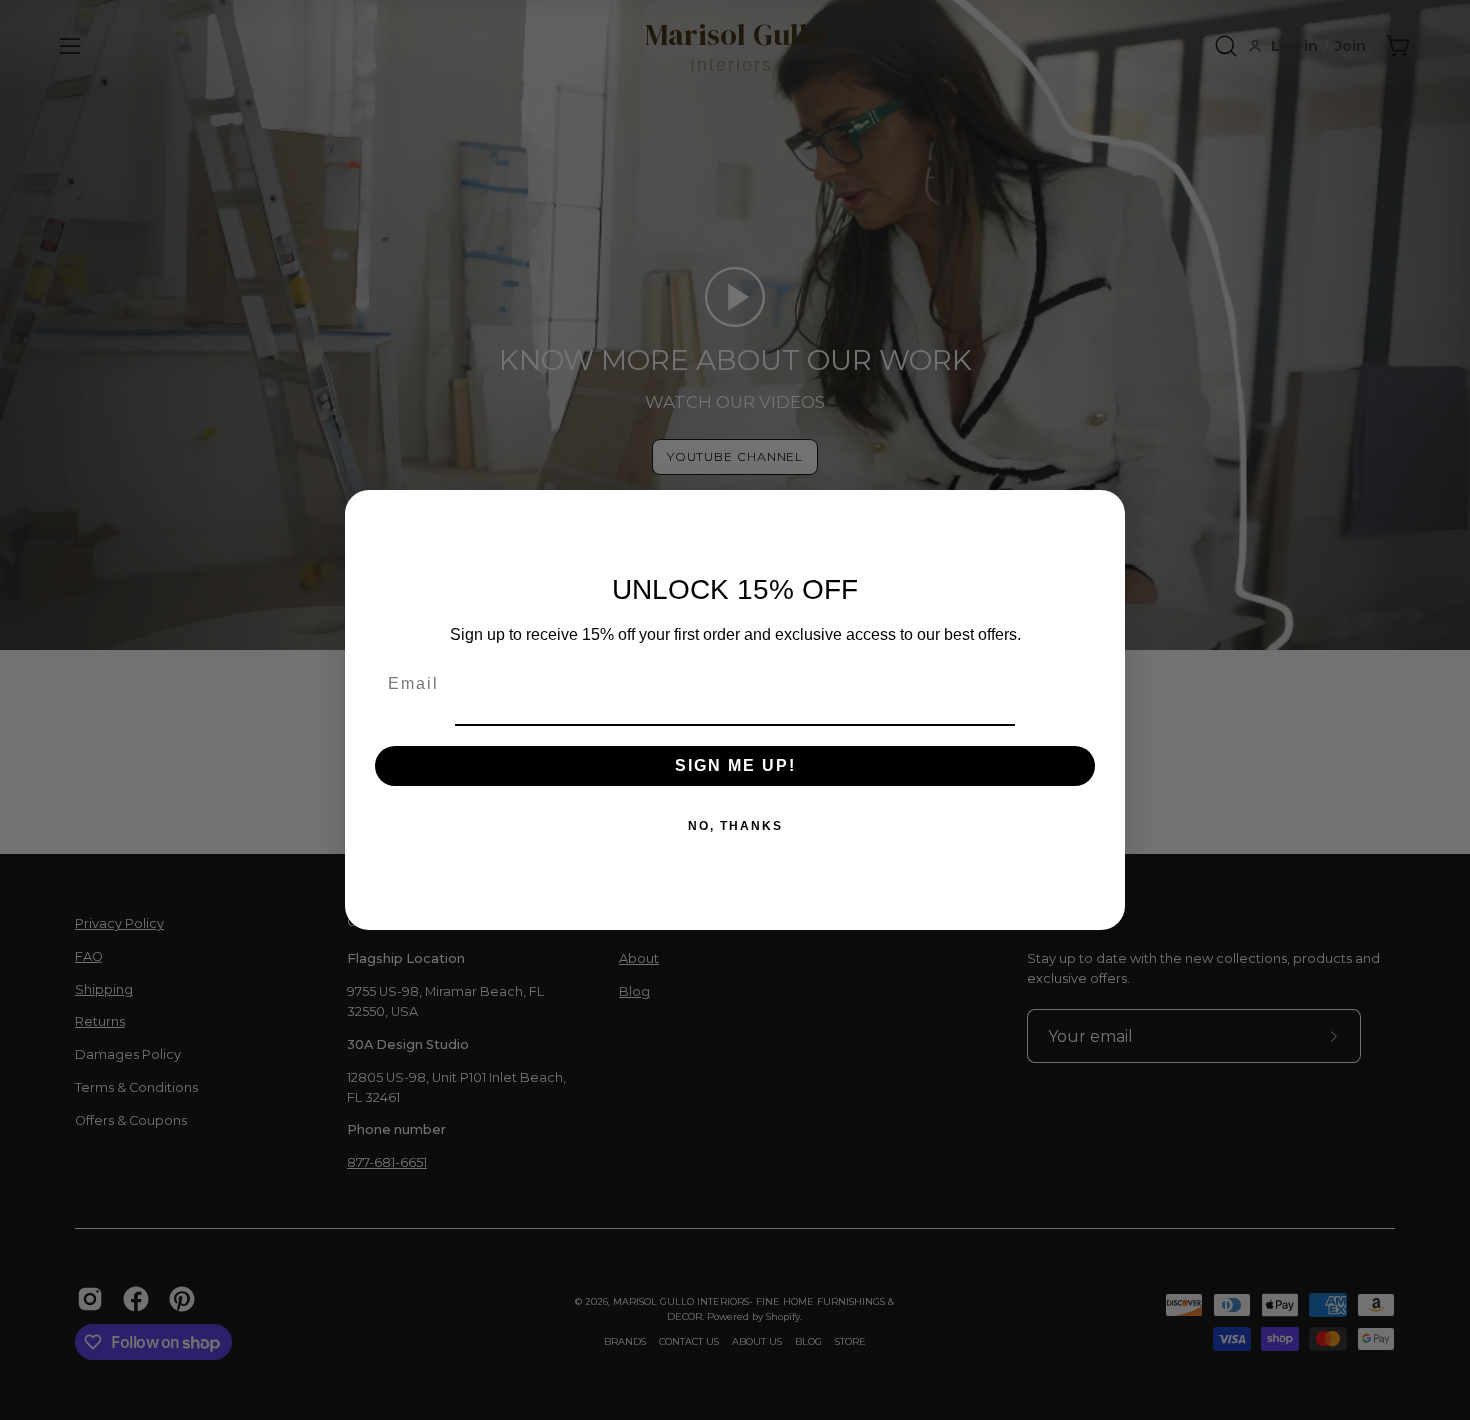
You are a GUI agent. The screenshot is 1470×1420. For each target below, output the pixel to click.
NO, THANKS (735, 826)
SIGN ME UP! (735, 765)
